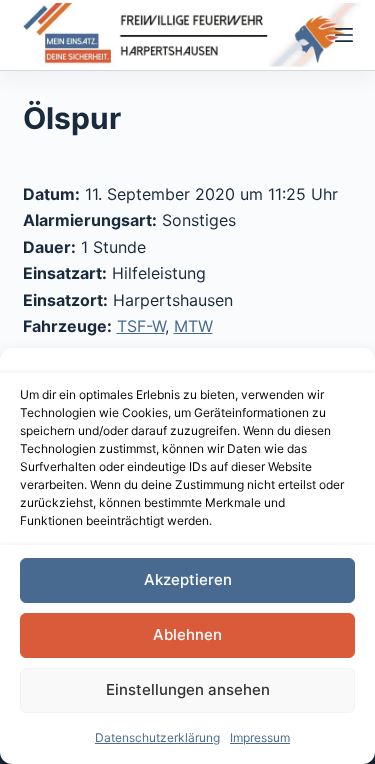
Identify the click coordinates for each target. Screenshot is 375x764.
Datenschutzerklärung (157, 737)
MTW (193, 326)
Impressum (260, 737)
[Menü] (344, 35)
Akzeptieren (188, 579)
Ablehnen (187, 634)
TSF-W (141, 326)
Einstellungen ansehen (188, 689)
